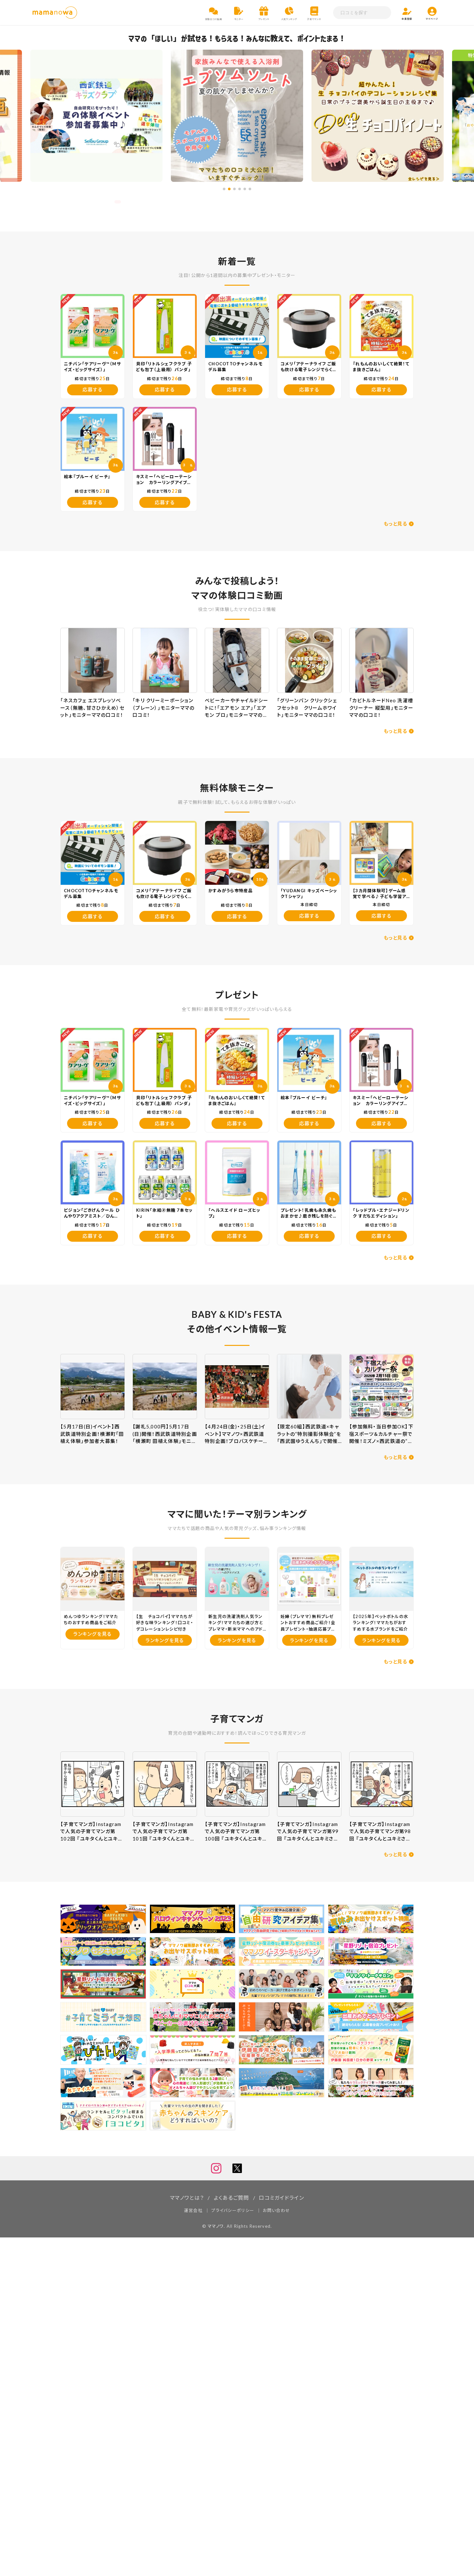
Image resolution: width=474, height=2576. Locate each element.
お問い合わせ (276, 2210)
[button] (224, 189)
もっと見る (395, 524)
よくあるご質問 (232, 2198)
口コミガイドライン (281, 2198)
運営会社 (193, 2210)
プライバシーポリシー (233, 2210)
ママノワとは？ (187, 2198)
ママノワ (216, 2226)
